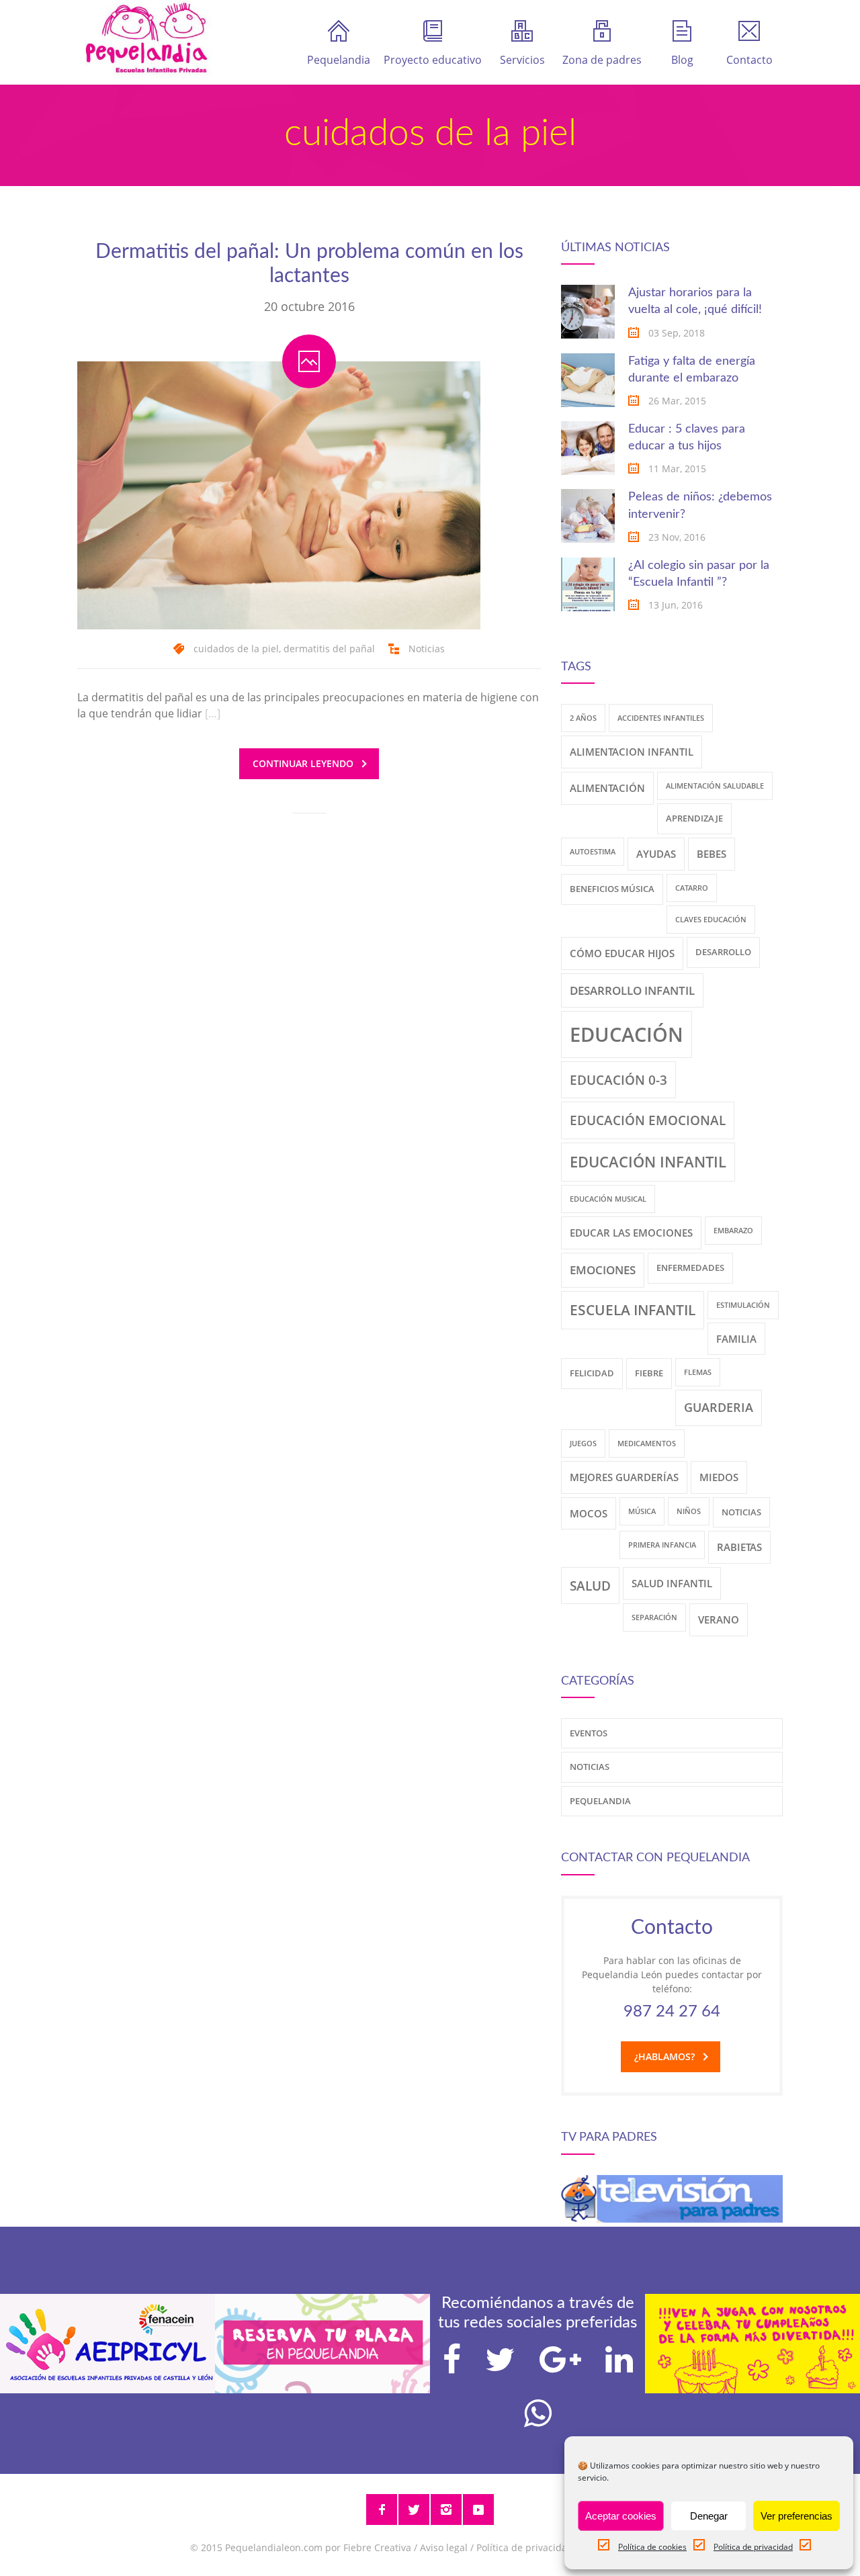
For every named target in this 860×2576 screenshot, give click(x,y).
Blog (682, 60)
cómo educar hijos (622, 953)
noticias (741, 1512)
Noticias (427, 649)
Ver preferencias (797, 2516)
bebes (712, 854)
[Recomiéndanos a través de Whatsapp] (538, 2413)
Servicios (522, 60)
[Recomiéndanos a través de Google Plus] (560, 2360)
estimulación (743, 1305)
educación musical (608, 1199)
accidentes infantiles (661, 718)
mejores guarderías (624, 1477)
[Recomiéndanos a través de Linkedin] (619, 2360)
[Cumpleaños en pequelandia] (752, 2389)
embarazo (733, 1231)
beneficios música (612, 889)
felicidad (592, 1373)
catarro (692, 888)
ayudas (656, 854)
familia (736, 1339)
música (642, 1511)
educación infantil (648, 1162)
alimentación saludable (715, 786)
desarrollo (723, 952)
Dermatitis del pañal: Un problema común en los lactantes (309, 264)
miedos (719, 1477)
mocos (589, 1513)
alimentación (607, 788)
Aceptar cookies (621, 2516)
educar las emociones (631, 1233)
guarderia (719, 1407)
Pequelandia (339, 60)
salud (590, 1586)
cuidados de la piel (236, 649)
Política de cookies (652, 2547)
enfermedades (690, 1268)
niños (689, 1511)
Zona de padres (602, 60)
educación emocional (648, 1120)
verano (719, 1619)
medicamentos (647, 1444)
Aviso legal (444, 2547)
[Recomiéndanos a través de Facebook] (452, 2360)
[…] (213, 713)
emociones (603, 1270)
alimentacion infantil (632, 752)
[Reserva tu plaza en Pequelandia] (322, 2389)
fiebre (649, 1373)
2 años (583, 718)
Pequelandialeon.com (274, 2547)
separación (654, 1617)
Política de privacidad (753, 2547)
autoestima (593, 852)
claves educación (711, 920)
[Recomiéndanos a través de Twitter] (500, 2360)
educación (627, 1034)
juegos (583, 1444)
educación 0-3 (618, 1080)
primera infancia (662, 1545)
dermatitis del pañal (329, 649)
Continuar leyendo (303, 763)
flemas (698, 1372)
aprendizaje (694, 818)
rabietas (739, 1547)
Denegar (709, 2516)
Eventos (589, 1733)
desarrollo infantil (632, 990)
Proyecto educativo (433, 60)
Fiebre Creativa (377, 2547)
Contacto (749, 60)
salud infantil (672, 1583)
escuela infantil (633, 1310)
